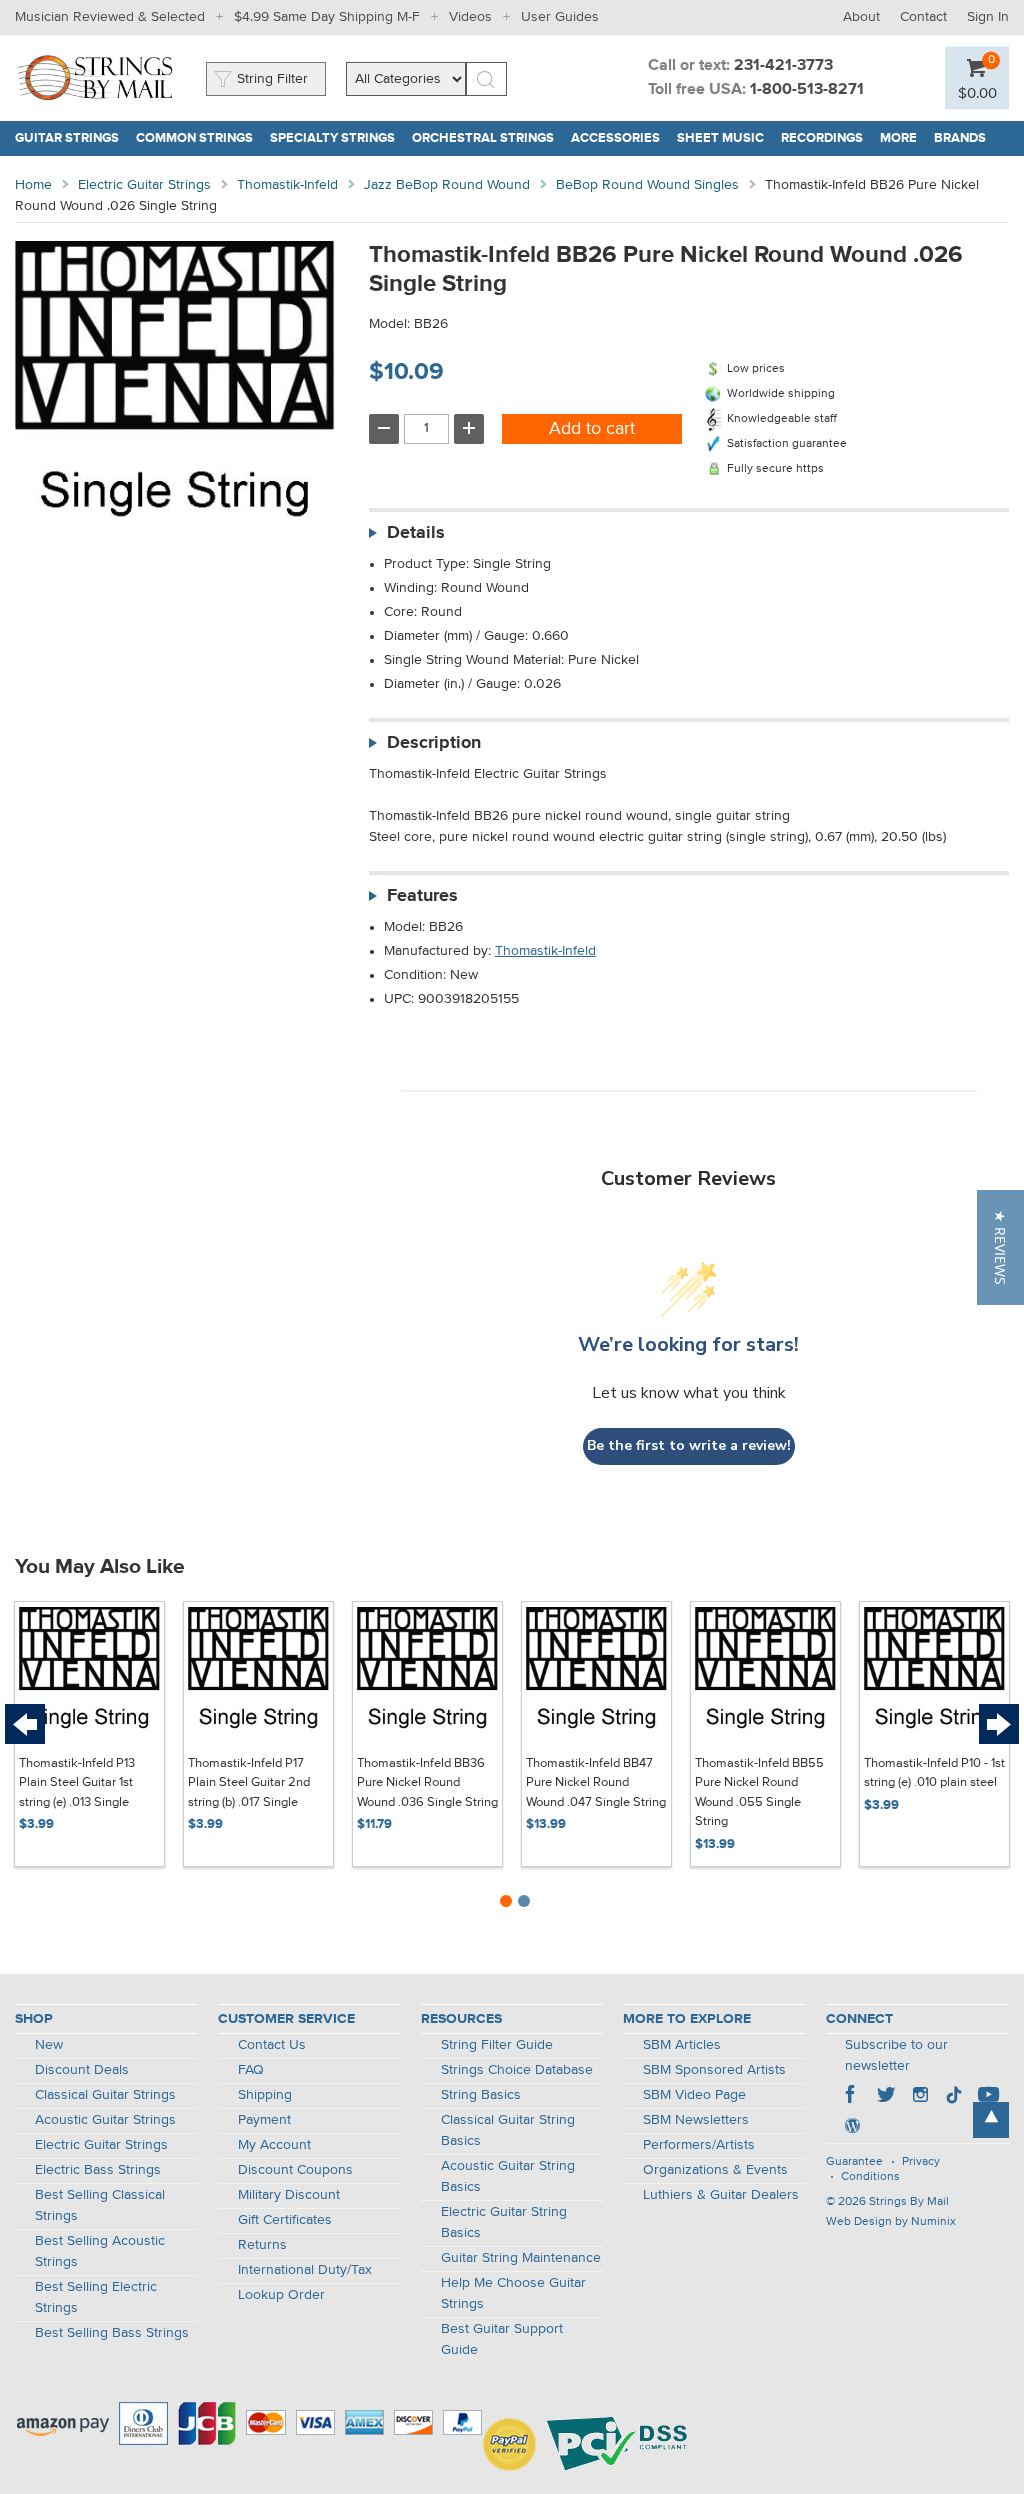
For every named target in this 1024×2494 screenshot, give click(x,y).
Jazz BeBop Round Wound (447, 185)
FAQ (251, 2070)
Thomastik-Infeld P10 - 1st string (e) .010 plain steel (934, 1773)
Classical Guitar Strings (105, 2095)
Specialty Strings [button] (337, 138)
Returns (262, 2245)
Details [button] (416, 533)
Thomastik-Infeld (287, 185)
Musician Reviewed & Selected (110, 17)
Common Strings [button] (199, 138)
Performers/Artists (699, 2145)
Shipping (265, 2095)
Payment (264, 2120)
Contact (923, 17)
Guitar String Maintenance (521, 2258)
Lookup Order (281, 2295)
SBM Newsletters (696, 2120)
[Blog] (852, 2128)
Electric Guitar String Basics (504, 2222)
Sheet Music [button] (725, 138)
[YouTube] (988, 2097)
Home (33, 185)
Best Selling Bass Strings (112, 2333)
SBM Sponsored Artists (714, 2070)
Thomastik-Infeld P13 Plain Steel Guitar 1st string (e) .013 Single (77, 1783)
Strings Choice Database (517, 2070)
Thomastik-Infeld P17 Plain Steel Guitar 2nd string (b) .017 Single (249, 1783)
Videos (470, 17)
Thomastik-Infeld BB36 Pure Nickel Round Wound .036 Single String (427, 1783)
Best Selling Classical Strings (100, 2205)
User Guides (560, 17)
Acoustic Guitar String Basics (508, 2176)
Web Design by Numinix (891, 2222)
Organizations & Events (715, 2170)
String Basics (481, 2095)
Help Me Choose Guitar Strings (513, 2293)
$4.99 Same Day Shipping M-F (327, 17)
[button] (977, 92)
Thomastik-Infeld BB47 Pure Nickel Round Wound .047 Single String (596, 1783)
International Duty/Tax (305, 2270)
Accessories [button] (620, 138)
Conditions (870, 2177)
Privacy (921, 2162)
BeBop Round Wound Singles (647, 185)
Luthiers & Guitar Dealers (721, 2195)
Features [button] (422, 896)
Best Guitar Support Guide (502, 2339)
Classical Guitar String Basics (508, 2130)
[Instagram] (920, 2097)
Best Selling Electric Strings (96, 2297)
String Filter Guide (497, 2045)
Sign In (988, 17)
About (861, 17)
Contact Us (272, 2045)
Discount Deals (82, 2070)
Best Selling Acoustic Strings (100, 2251)
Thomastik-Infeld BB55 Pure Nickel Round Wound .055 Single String (759, 1793)
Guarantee (854, 2162)
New (49, 2045)
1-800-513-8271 (807, 90)
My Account (274, 2145)
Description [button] (434, 743)
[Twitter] (886, 2097)
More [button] (903, 138)
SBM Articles (682, 2045)
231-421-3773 (783, 66)
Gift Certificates (285, 2220)
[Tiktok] (954, 2097)
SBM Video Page (694, 2095)
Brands (960, 138)
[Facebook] (852, 2097)
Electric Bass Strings (98, 2170)
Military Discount (289, 2195)
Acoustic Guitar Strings (105, 2120)
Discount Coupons (295, 2170)
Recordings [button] (826, 138)
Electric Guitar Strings (144, 185)
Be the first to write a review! (689, 1445)
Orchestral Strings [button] (487, 138)
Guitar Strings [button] (71, 138)
